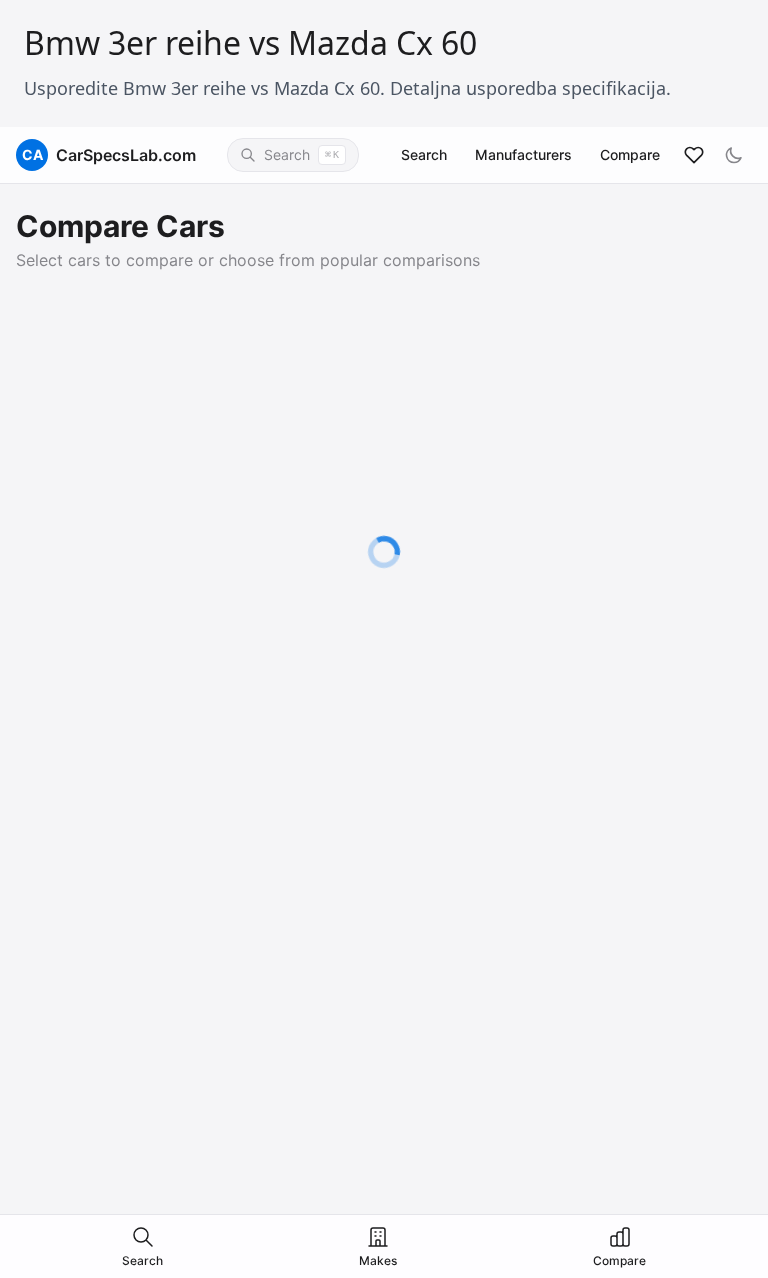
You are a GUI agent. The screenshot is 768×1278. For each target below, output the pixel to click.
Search (424, 154)
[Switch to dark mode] (734, 155)
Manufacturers (523, 154)
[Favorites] (694, 155)
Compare (630, 154)
